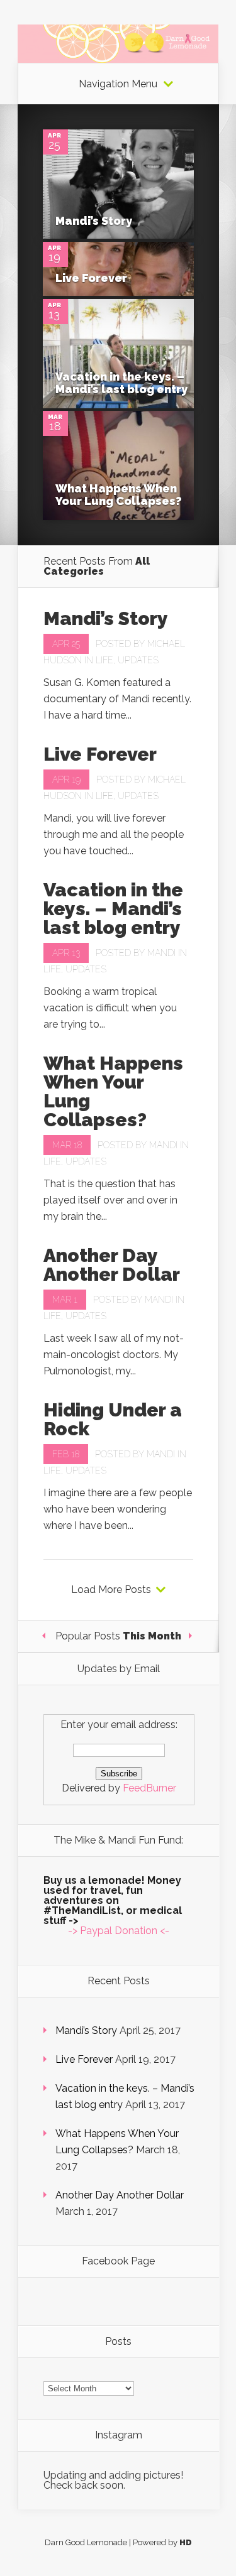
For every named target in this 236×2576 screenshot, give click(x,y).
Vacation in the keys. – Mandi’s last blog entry (121, 383)
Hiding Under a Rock (113, 1419)
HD (186, 2542)
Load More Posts (111, 1590)
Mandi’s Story (94, 221)
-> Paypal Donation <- (119, 1931)
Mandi (161, 953)
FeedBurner (149, 1788)
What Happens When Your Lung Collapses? (119, 495)
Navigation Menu (118, 84)
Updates (138, 660)
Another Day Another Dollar (112, 1265)
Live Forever (91, 278)
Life (104, 660)
